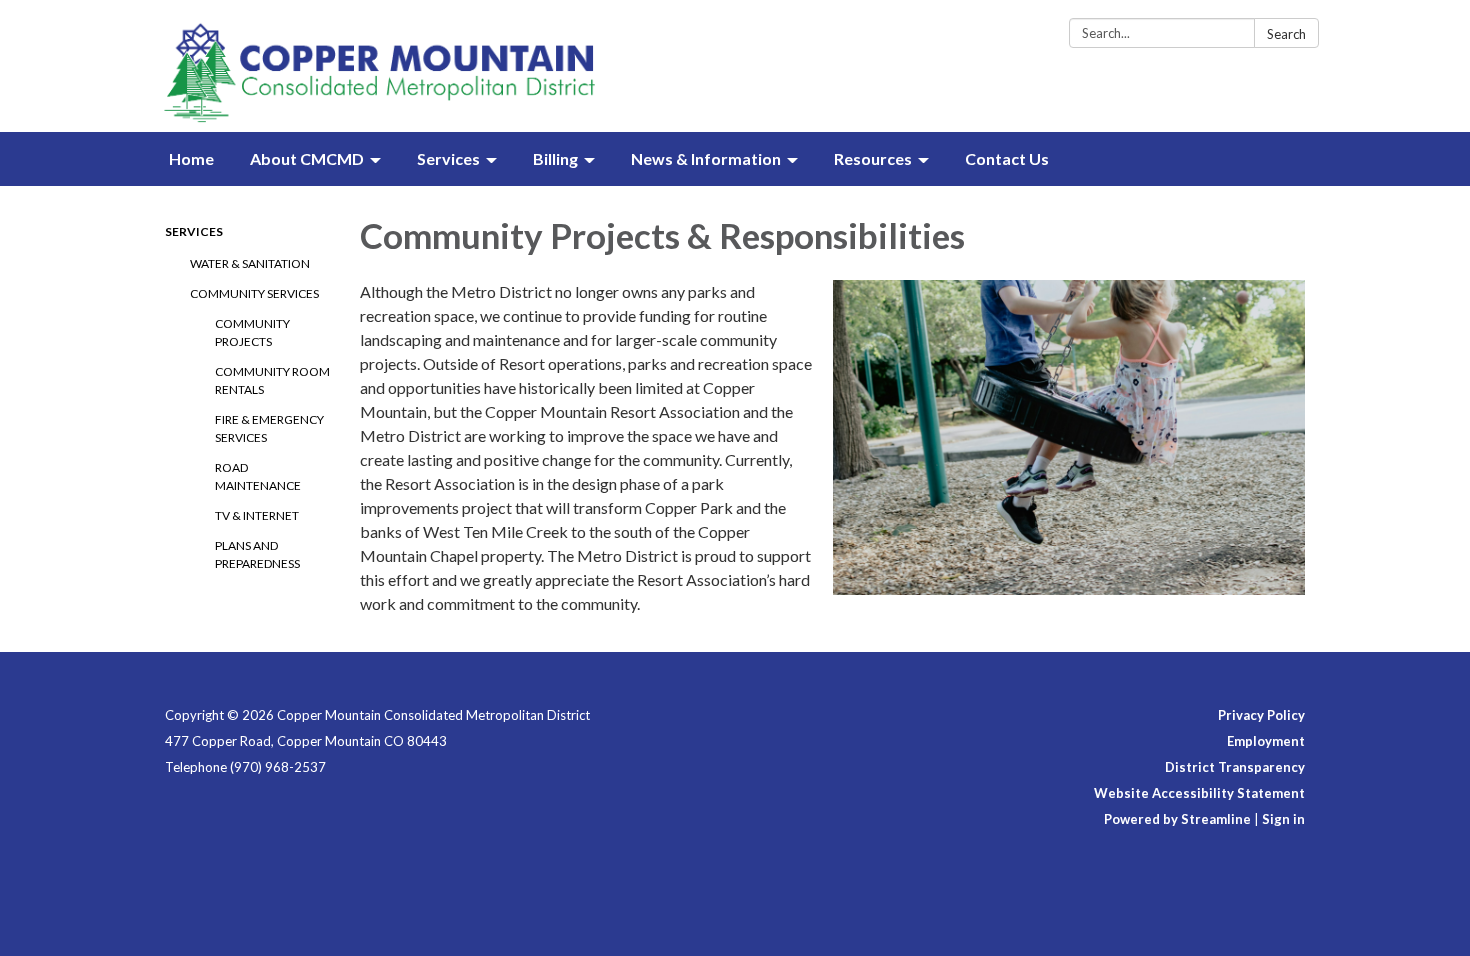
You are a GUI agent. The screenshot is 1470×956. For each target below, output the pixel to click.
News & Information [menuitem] (706, 158)
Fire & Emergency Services (269, 428)
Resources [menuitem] (873, 158)
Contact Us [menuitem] (1007, 158)
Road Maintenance (258, 476)
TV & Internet (257, 515)
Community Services (254, 293)
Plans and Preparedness (257, 554)
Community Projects (252, 332)
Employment (1266, 741)
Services (194, 231)
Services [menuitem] (448, 158)
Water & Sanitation (250, 263)
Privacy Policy (1261, 715)
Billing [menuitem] (555, 158)
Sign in (1283, 819)
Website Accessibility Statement (1199, 793)
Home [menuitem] (191, 158)
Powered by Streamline (1177, 819)
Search (1286, 34)
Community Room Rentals (272, 380)
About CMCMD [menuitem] (307, 158)
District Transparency (1235, 767)
